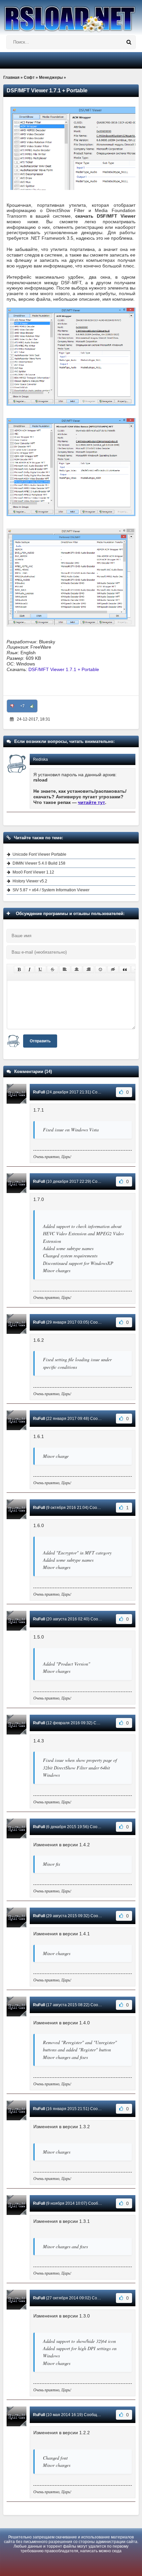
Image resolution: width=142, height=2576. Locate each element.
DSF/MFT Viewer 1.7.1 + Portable (64, 669)
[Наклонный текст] (30, 969)
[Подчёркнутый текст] (41, 969)
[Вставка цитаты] (125, 969)
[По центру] (77, 969)
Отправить (40, 1041)
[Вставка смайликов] (101, 969)
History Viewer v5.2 (30, 881)
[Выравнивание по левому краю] (65, 969)
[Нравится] (32, 706)
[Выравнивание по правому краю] (89, 969)
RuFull (39, 1092)
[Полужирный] (19, 969)
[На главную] (71, 16)
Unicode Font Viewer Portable (39, 854)
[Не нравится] (12, 706)
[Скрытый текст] (113, 969)
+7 (22, 706)
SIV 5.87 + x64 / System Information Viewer (51, 890)
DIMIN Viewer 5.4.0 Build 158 (39, 863)
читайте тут (91, 802)
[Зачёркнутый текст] (53, 969)
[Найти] (129, 42)
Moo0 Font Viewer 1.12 (33, 872)
